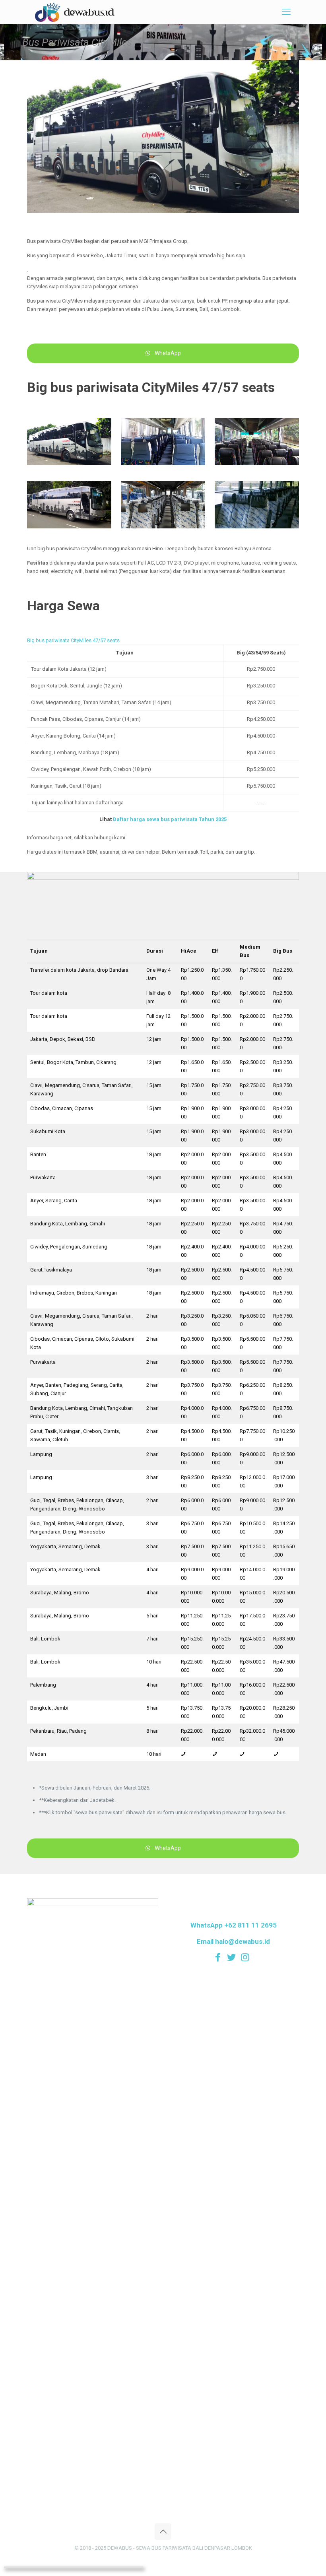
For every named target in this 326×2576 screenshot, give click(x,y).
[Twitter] (233, 1957)
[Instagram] (247, 1957)
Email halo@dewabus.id (233, 1941)
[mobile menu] (286, 12)
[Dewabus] (75, 12)
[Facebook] (220, 1957)
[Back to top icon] (163, 2531)
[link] (69, 442)
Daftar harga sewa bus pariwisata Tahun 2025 (170, 819)
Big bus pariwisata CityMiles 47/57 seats (73, 640)
